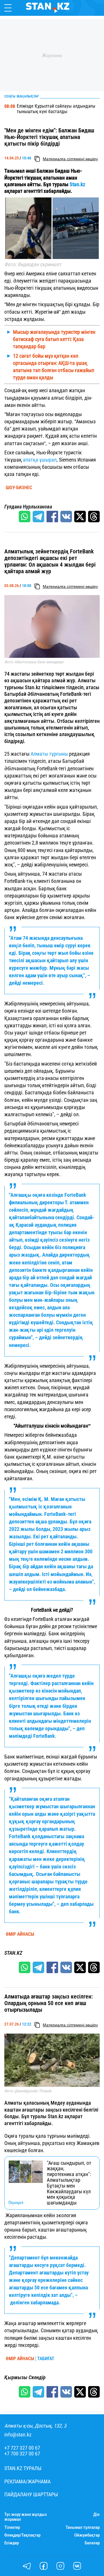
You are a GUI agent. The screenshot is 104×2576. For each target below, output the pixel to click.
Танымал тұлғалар (83, 2528)
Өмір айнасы (20, 1934)
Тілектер (12, 2528)
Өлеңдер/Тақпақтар (22, 2535)
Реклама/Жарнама (27, 2482)
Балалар (92, 2543)
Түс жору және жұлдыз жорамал (26, 2517)
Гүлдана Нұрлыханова (28, 507)
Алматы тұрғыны (50, 754)
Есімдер (12, 2543)
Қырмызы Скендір (25, 2377)
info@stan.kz (18, 2435)
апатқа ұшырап (40, 460)
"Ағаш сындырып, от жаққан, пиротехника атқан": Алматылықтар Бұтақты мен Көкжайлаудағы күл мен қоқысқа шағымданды (69, 2183)
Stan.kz (77, 184)
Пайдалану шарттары (31, 2495)
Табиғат (46, 2359)
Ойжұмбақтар (87, 2535)
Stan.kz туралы (23, 2468)
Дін (96, 2515)
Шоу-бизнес (19, 488)
